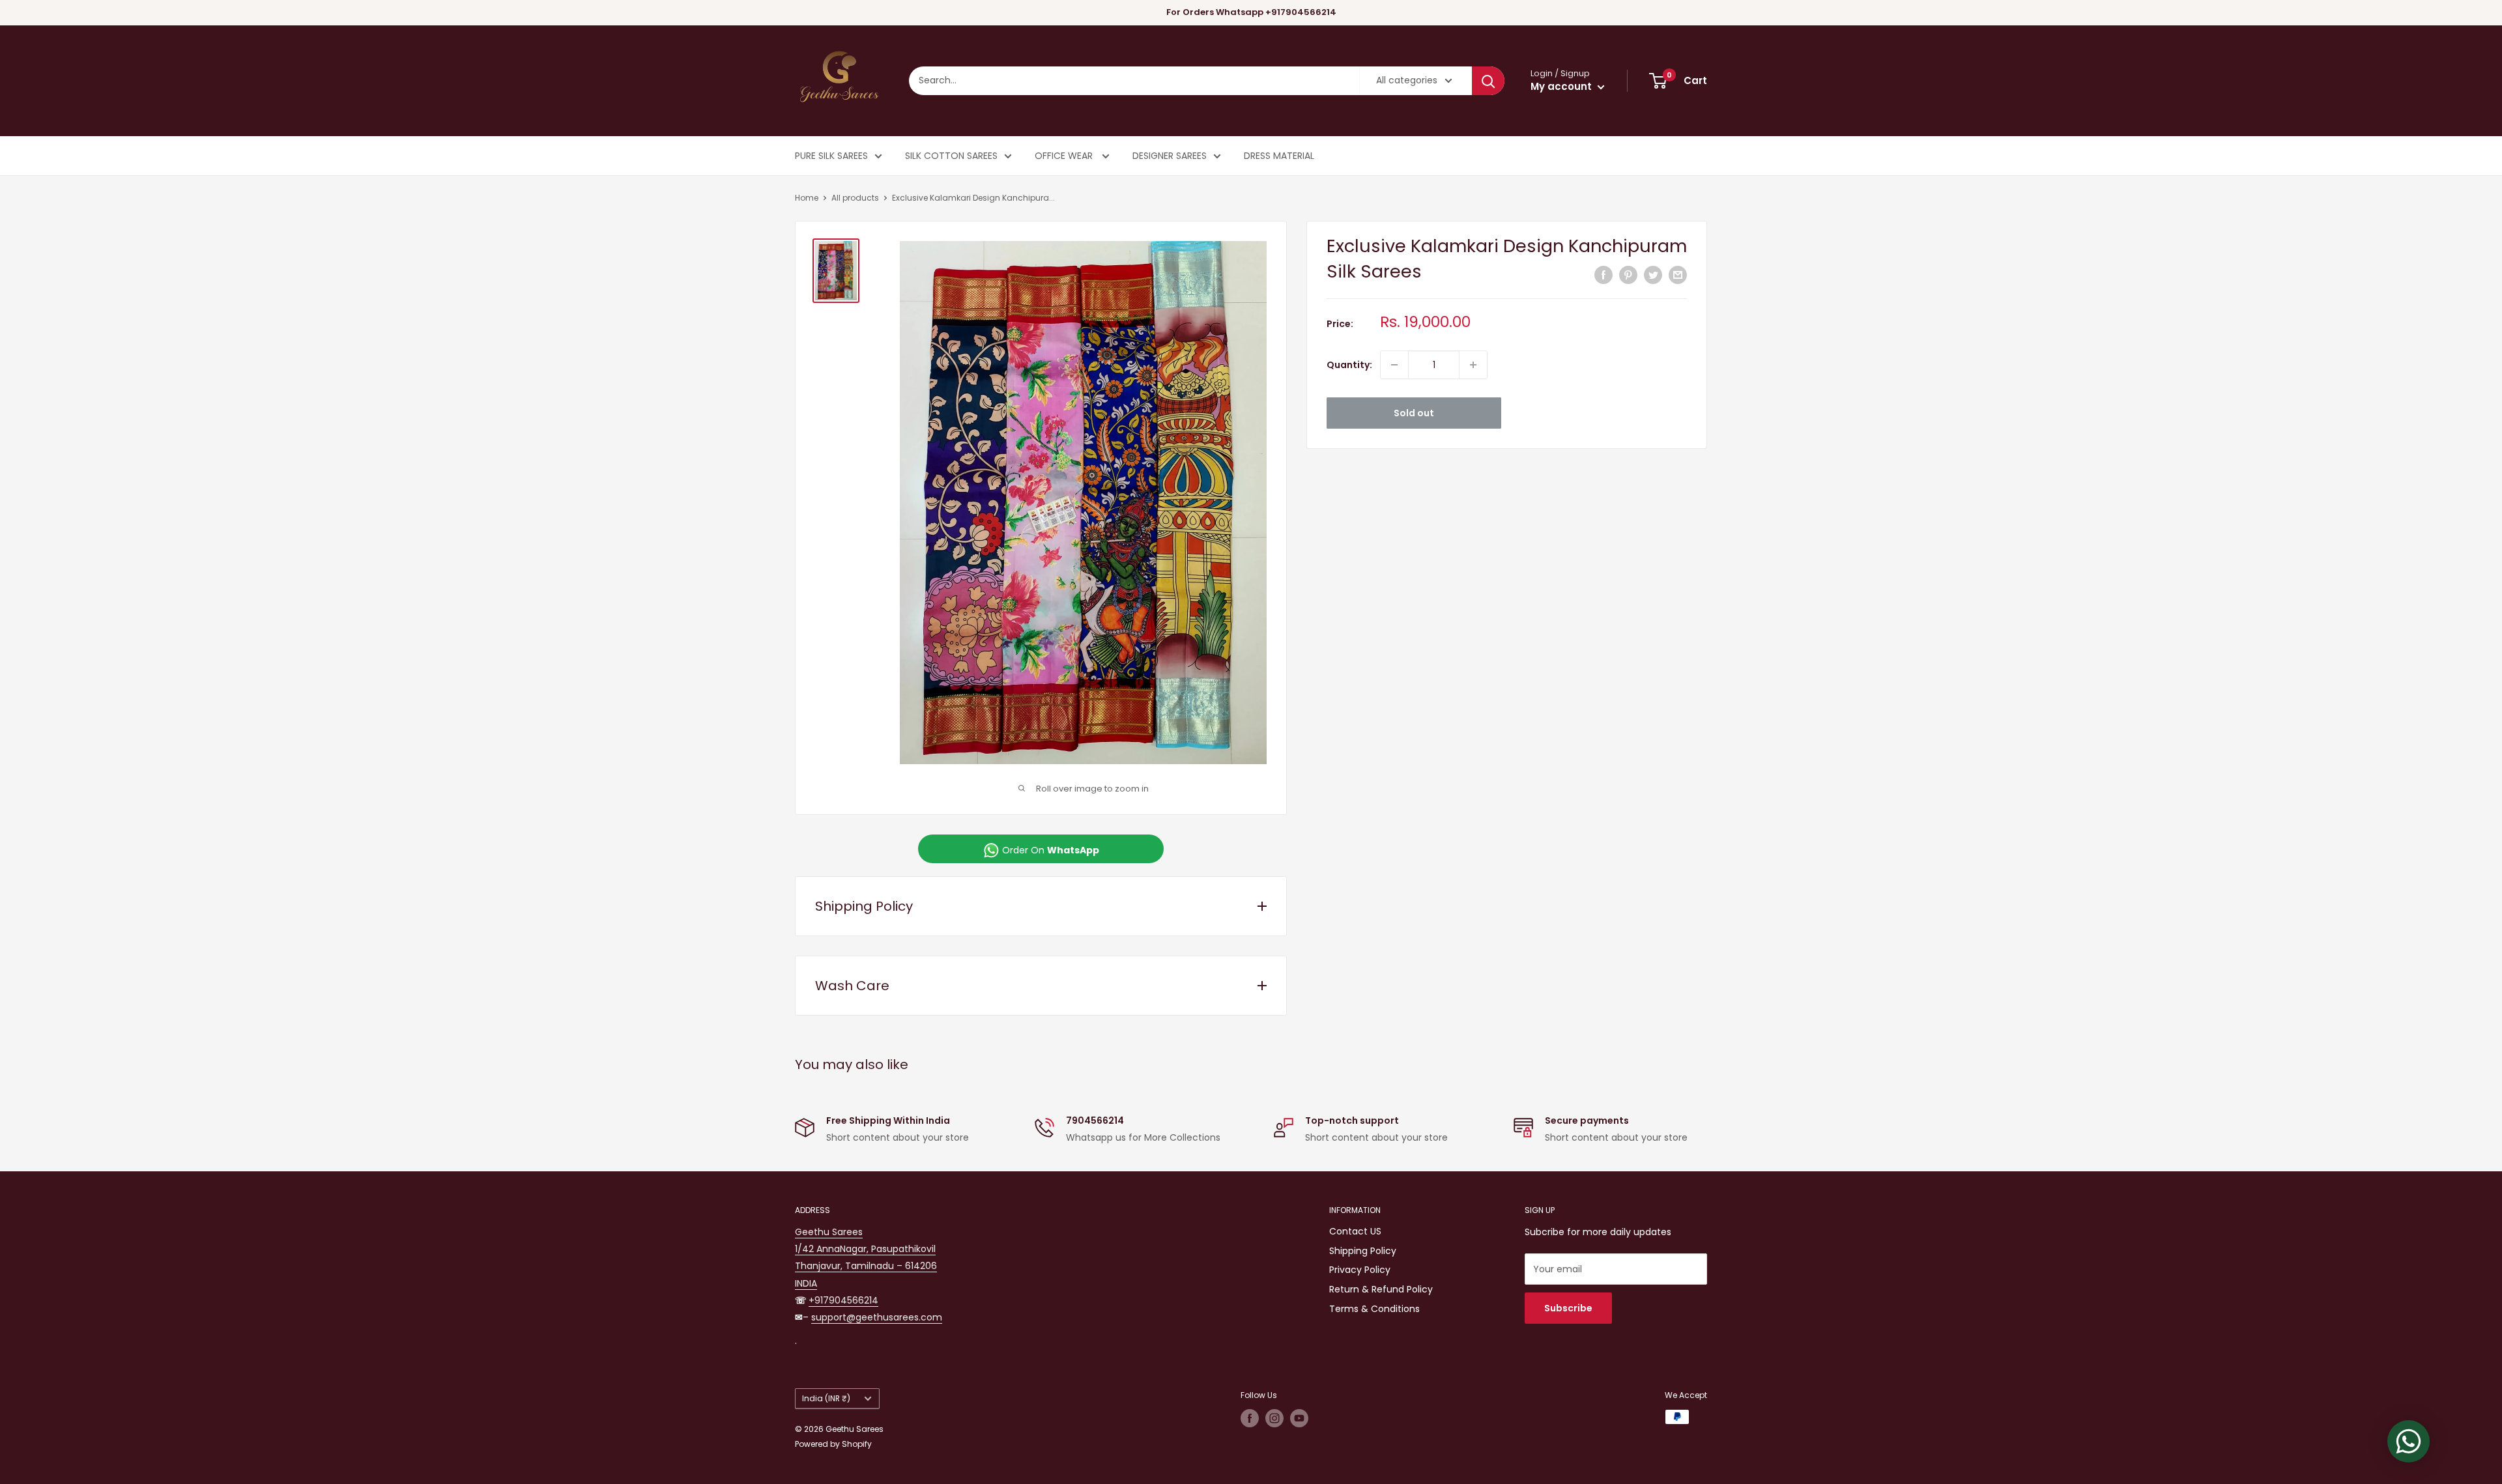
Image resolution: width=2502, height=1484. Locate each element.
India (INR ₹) (826, 1399)
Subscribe (1568, 1308)
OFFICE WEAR (1065, 156)
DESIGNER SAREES (1170, 156)
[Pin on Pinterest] (1628, 275)
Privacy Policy (1360, 1270)
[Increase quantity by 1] (1473, 365)
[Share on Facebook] (1603, 275)
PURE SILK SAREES (831, 156)
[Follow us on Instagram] (1274, 1418)
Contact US (1355, 1231)
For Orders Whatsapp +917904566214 (1251, 12)
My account (1562, 86)
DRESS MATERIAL (1279, 156)
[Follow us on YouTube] (1299, 1418)
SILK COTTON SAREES (951, 156)
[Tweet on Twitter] (1653, 275)
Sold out (1414, 413)
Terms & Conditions (1374, 1309)
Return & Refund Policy (1381, 1289)
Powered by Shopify (833, 1444)
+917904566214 (843, 1300)
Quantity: (1349, 365)
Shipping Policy (1363, 1251)
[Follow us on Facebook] (1250, 1418)
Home (807, 198)
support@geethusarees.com (877, 1317)
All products (855, 198)
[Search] (1488, 81)
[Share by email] (1678, 275)
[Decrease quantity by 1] (1394, 365)
